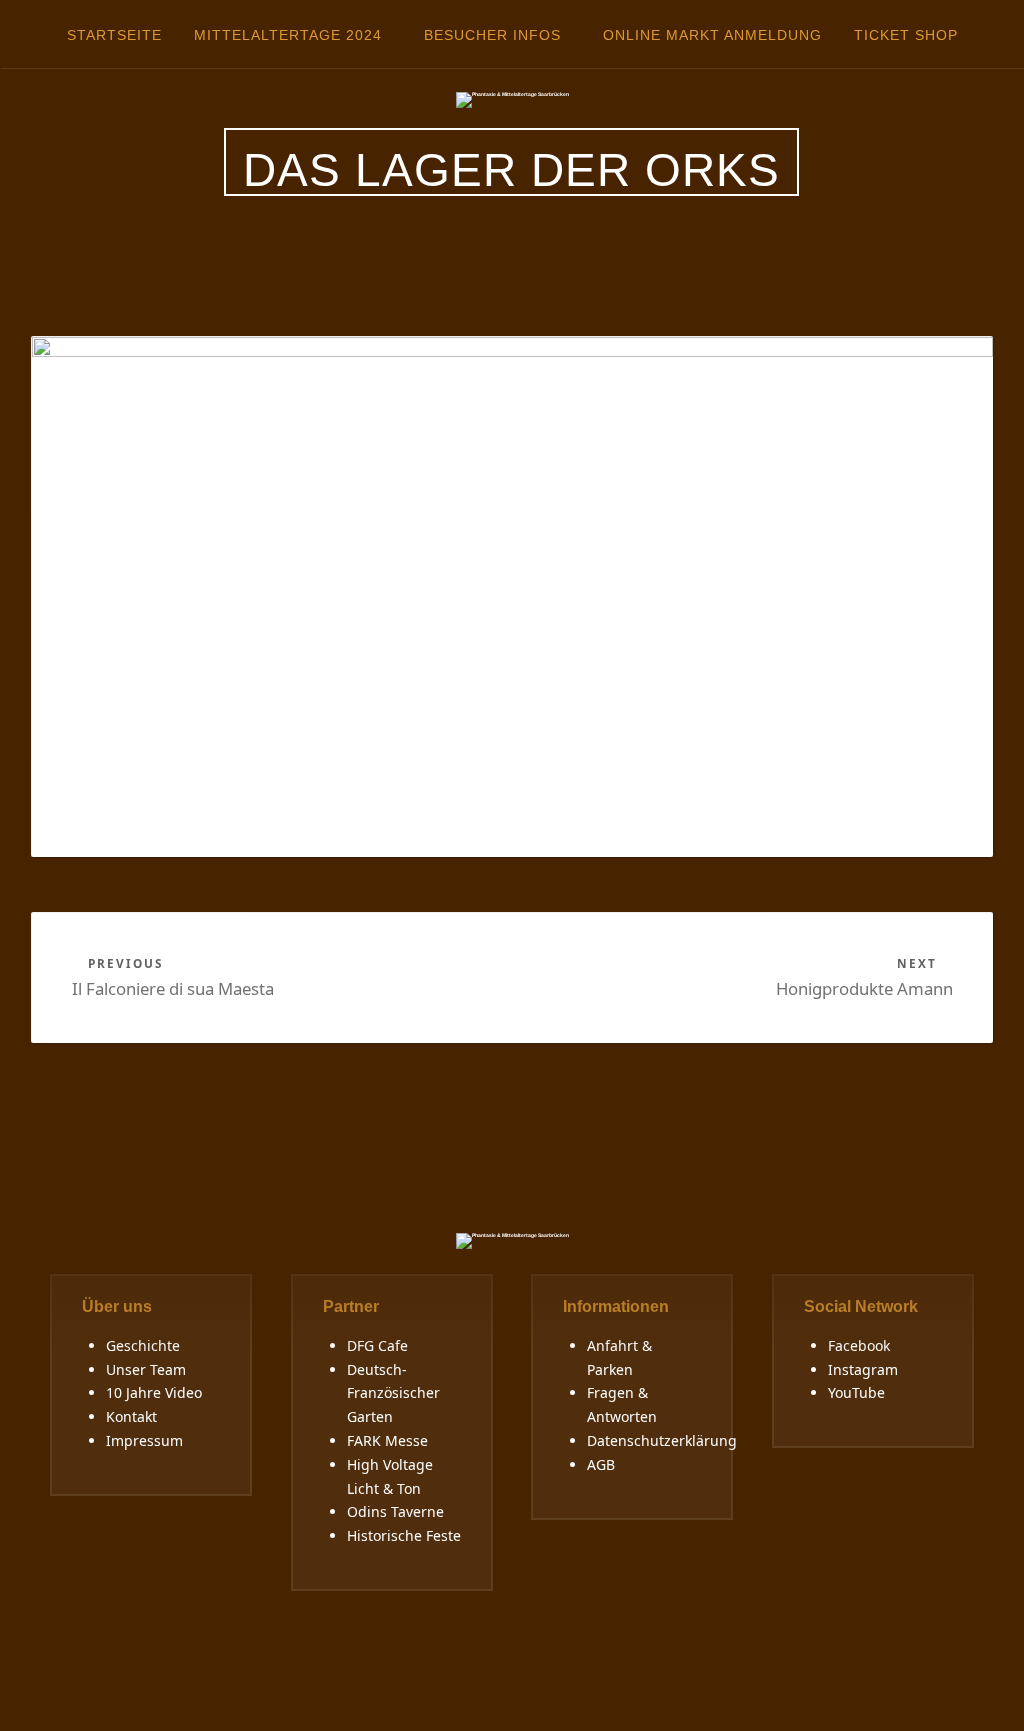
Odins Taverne (395, 1511)
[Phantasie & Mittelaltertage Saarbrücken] (512, 99)
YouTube (856, 1392)
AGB (601, 1464)
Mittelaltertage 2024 (288, 35)
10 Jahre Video (154, 1392)
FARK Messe (387, 1440)
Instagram (863, 1369)
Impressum (144, 1440)
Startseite (114, 35)
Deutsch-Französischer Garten (393, 1393)
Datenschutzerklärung (662, 1440)
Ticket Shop (906, 35)
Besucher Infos (492, 35)
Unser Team (146, 1369)
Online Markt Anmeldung (712, 35)
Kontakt (131, 1416)
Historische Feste (404, 1535)
